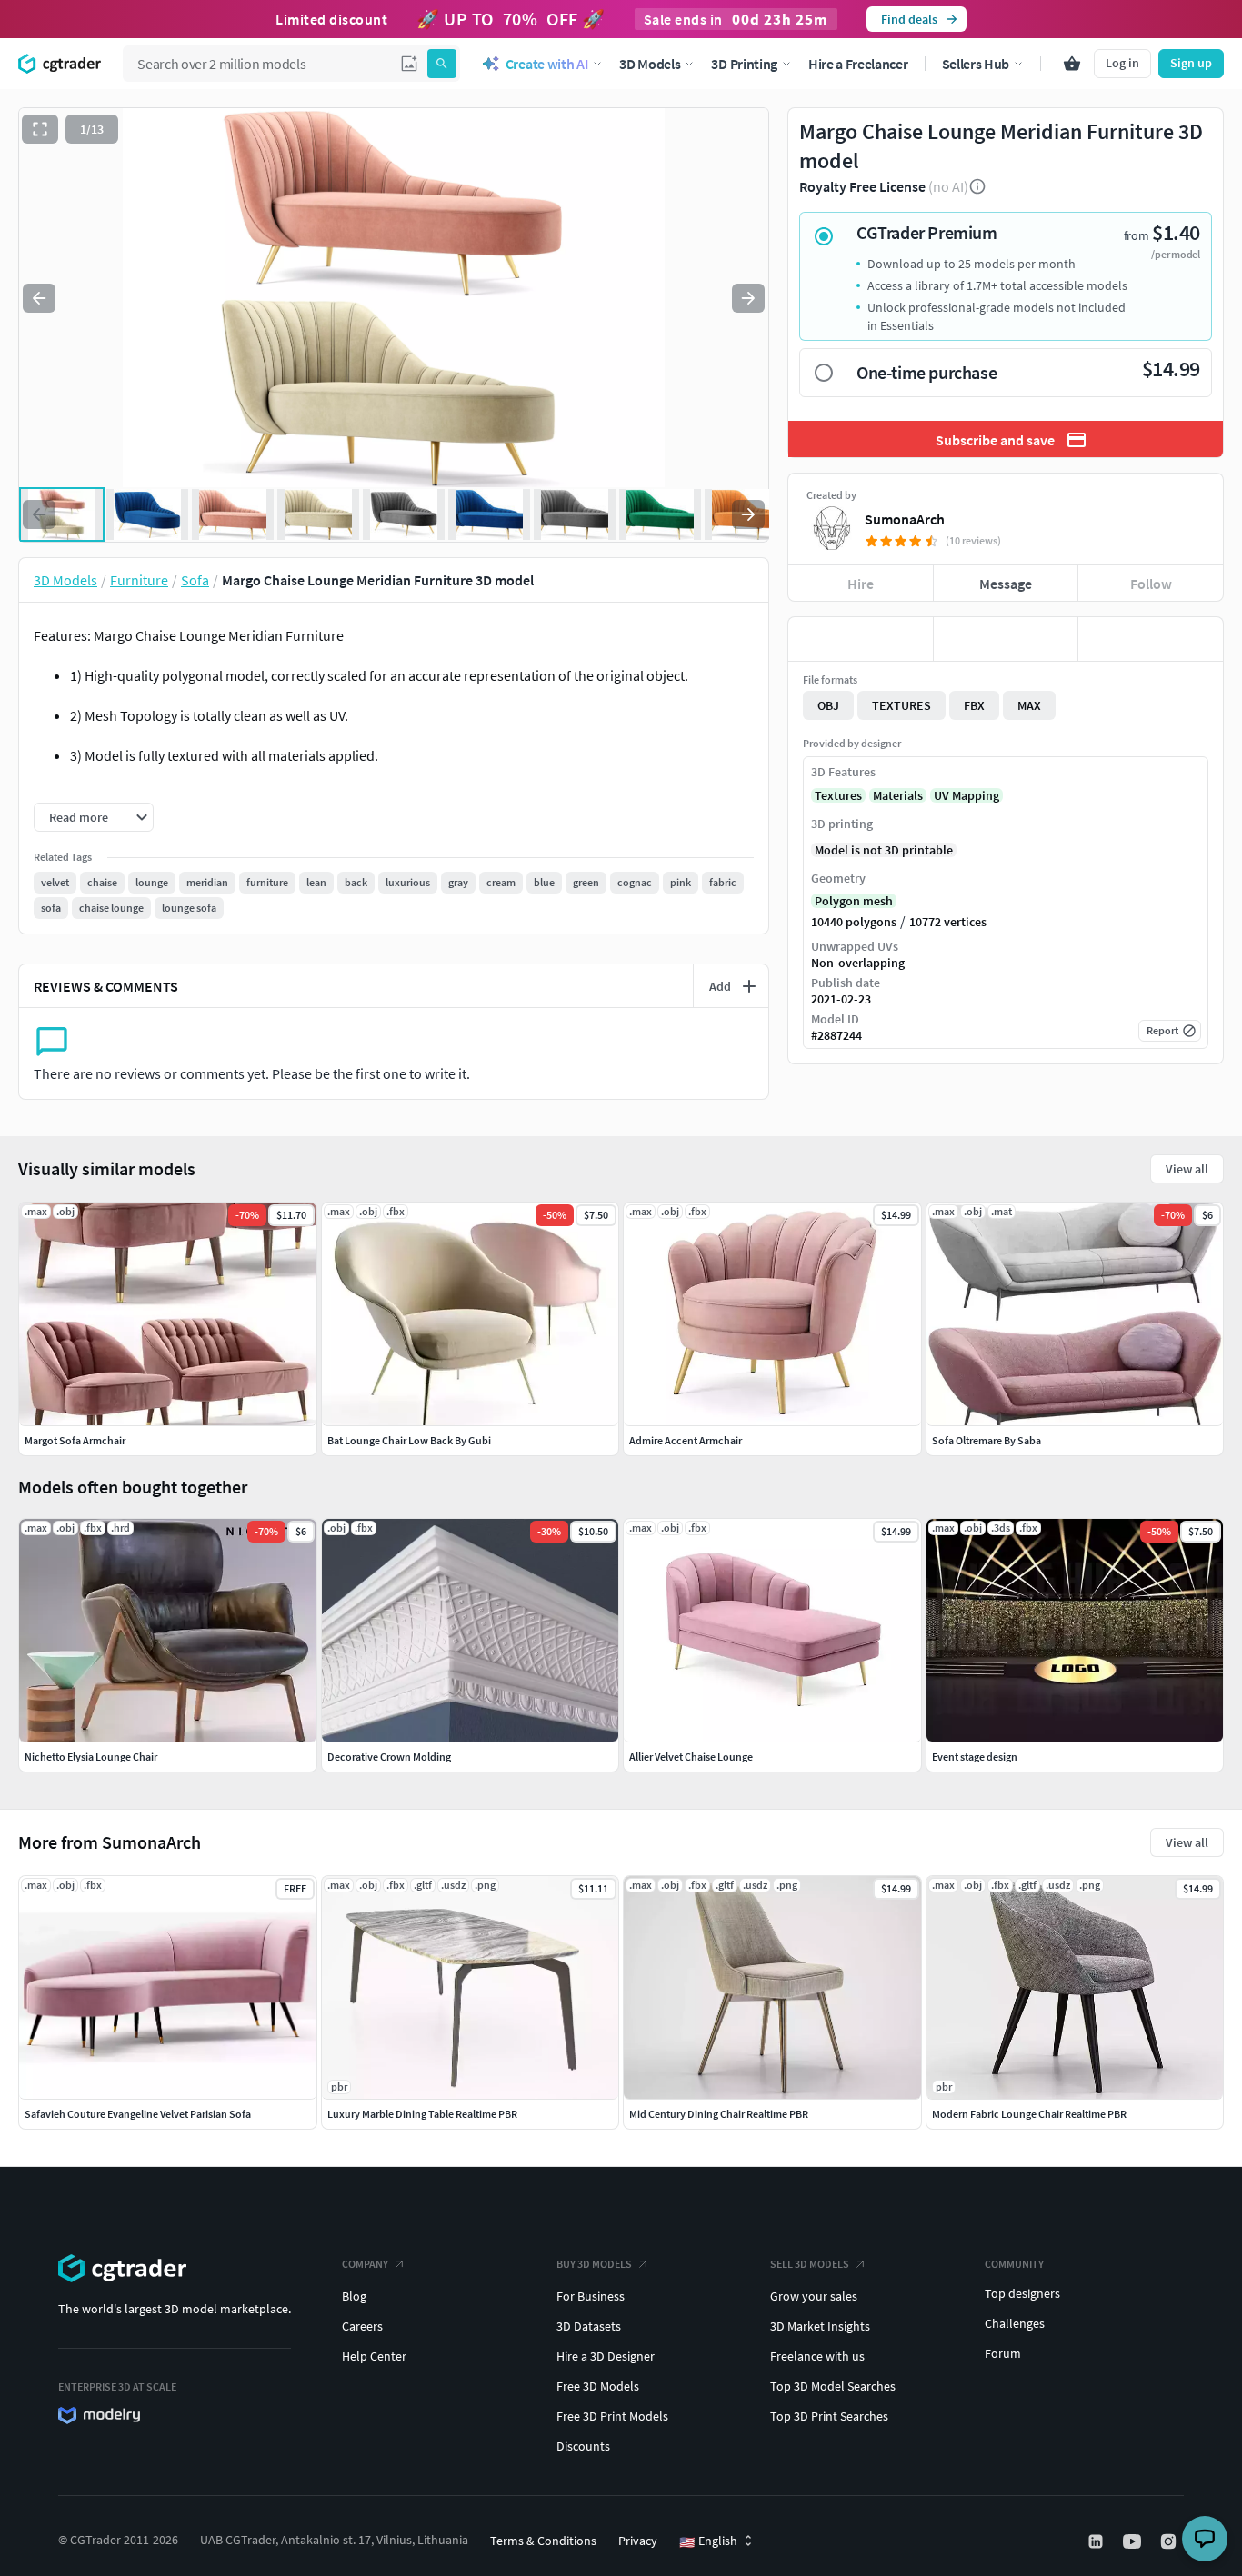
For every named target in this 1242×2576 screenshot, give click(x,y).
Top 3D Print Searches (829, 2416)
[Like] (861, 639)
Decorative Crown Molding (389, 1757)
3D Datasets (589, 2326)
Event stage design (975, 1757)
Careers (362, 2326)
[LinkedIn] (1097, 2541)
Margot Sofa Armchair (75, 1440)
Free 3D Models (598, 2386)
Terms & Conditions (543, 2541)
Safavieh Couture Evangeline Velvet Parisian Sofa (138, 2114)
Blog (354, 2296)
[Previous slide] (39, 298)
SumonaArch (905, 519)
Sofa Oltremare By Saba (987, 1440)
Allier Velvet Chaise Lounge (691, 1757)
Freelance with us (817, 2356)
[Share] (1151, 639)
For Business (591, 2296)
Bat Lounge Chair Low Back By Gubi (409, 1440)
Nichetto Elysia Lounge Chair (91, 1757)
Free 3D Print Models (612, 2416)
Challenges (1015, 2323)
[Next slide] (748, 298)
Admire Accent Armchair (686, 1440)
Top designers (1022, 2293)
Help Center (374, 2356)
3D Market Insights (820, 2326)
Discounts (583, 2446)
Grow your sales (814, 2296)
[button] (409, 64)
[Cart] (1072, 64)
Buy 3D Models (594, 2264)
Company (365, 2264)
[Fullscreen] (40, 129)
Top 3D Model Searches (833, 2386)
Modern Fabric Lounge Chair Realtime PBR (1029, 2114)
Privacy (638, 2541)
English (708, 2541)
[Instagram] (1170, 2541)
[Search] (442, 64)
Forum (1003, 2353)
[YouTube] (1134, 2541)
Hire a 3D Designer (606, 2356)
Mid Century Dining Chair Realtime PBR (719, 2114)
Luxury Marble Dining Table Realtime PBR (422, 2114)
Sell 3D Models (810, 2264)
